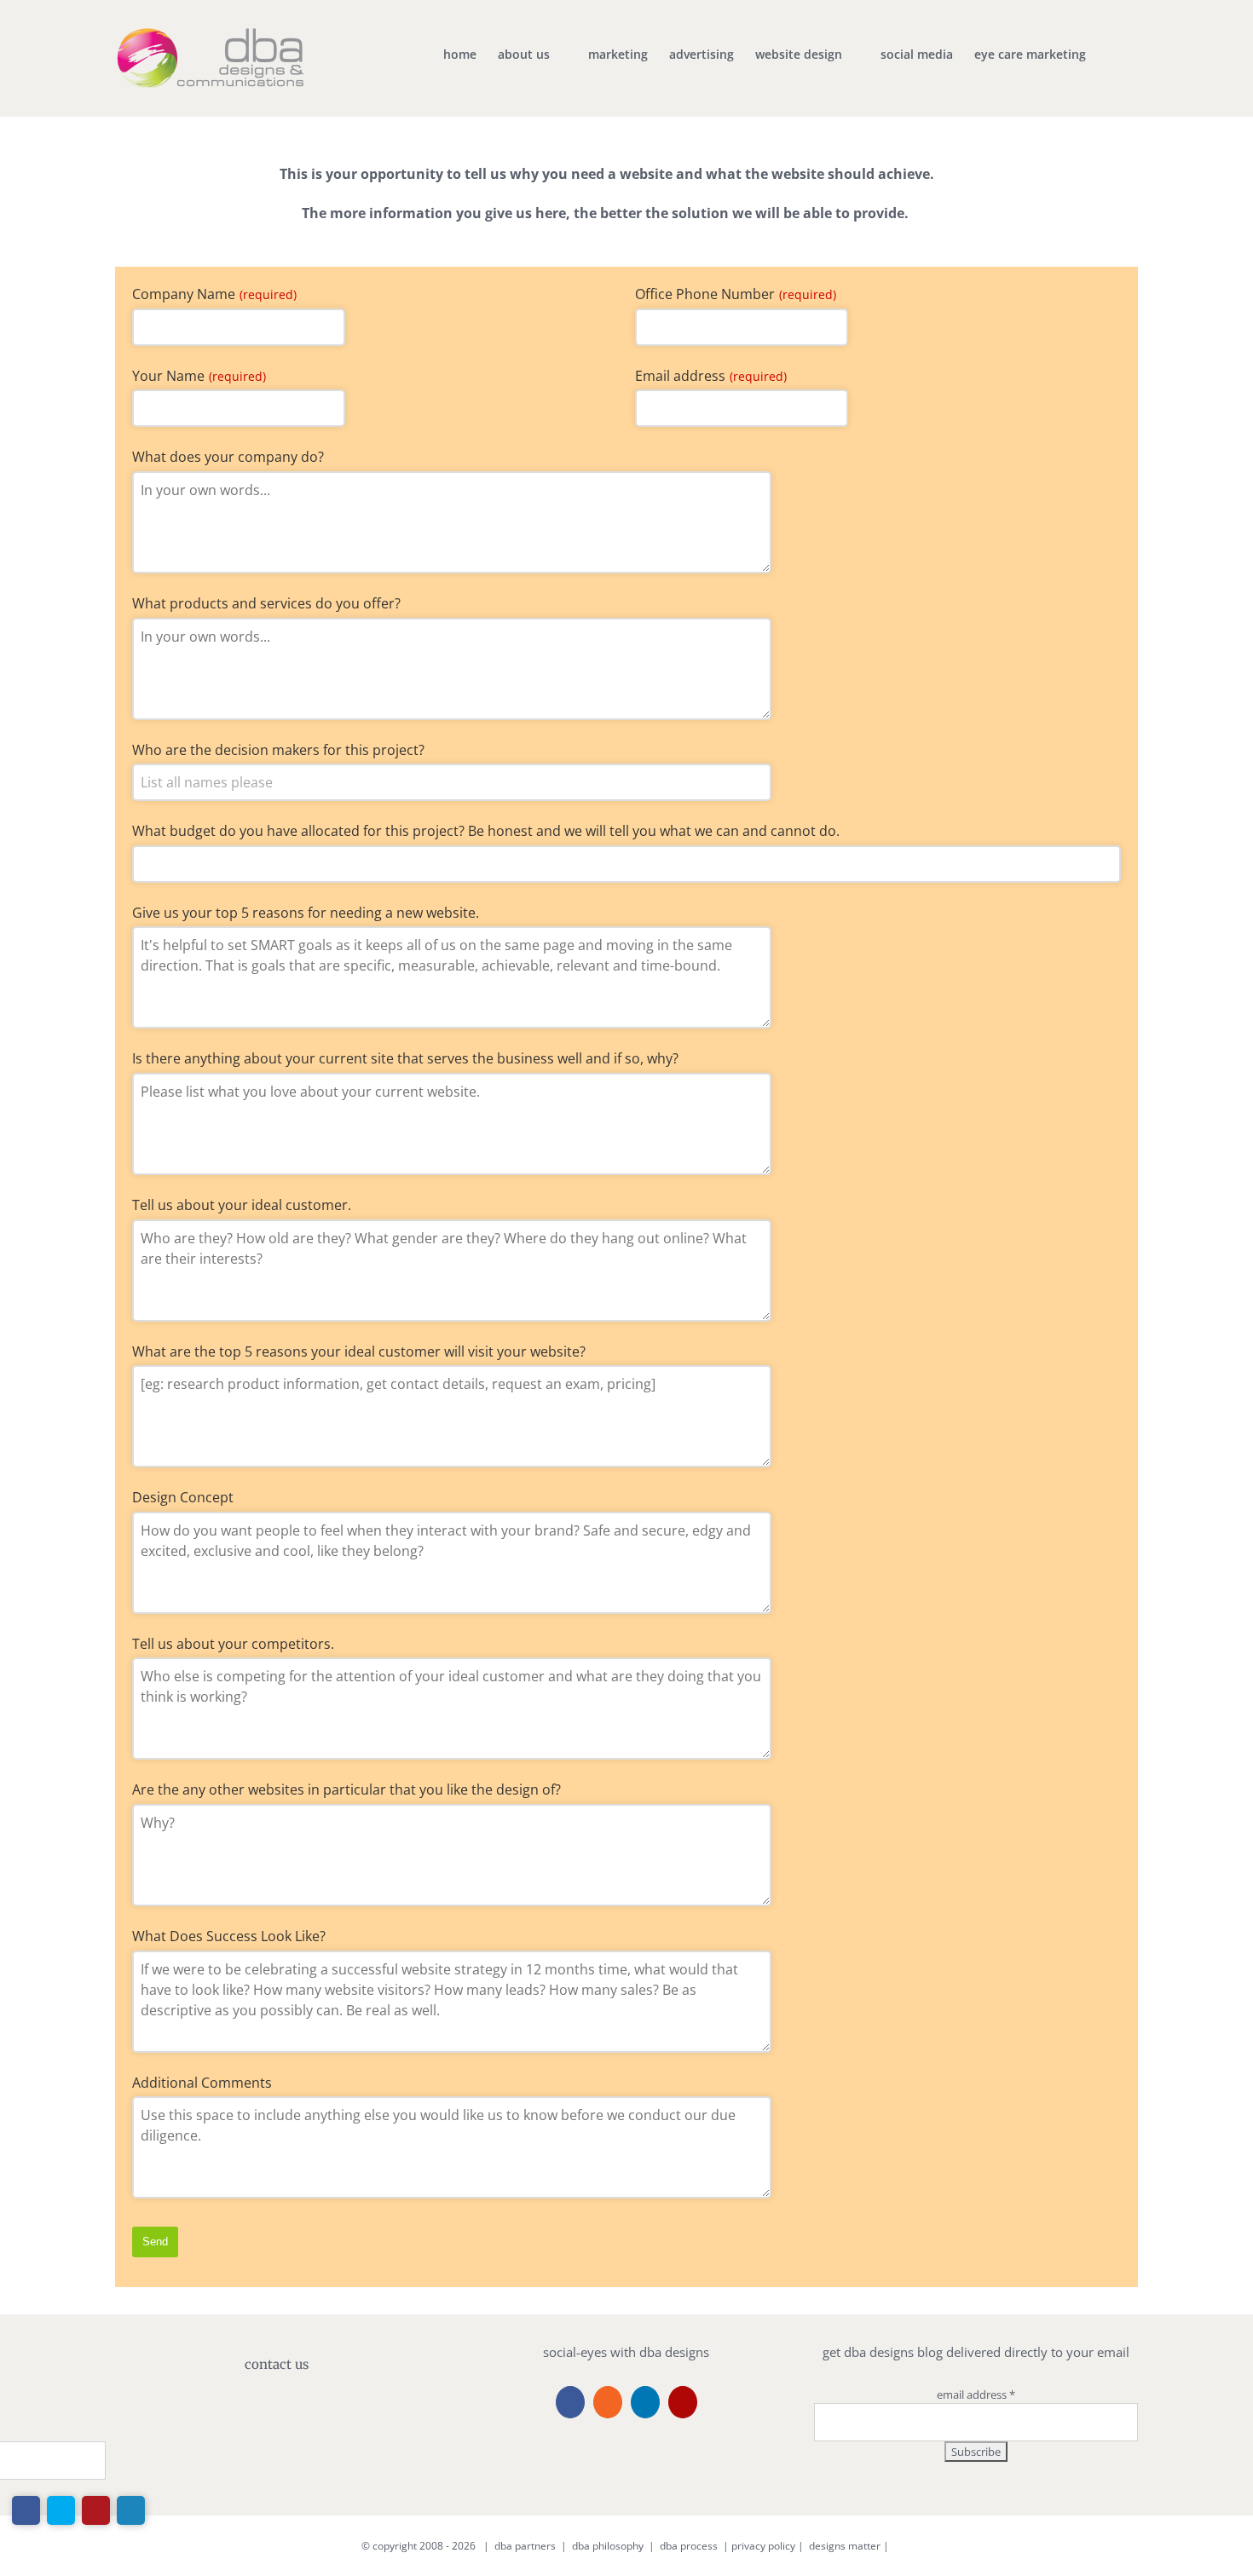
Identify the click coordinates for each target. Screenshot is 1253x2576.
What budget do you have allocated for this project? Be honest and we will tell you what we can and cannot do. (486, 831)
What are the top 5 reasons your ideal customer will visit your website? (359, 1351)
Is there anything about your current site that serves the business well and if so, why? (405, 1058)
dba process (689, 2546)
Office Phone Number (736, 294)
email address (976, 2394)
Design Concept (183, 1497)
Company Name (214, 294)
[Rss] (608, 2402)
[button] (1112, 53)
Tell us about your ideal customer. (242, 1205)
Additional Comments (202, 2083)
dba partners (525, 2546)
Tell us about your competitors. (233, 1644)
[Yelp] (683, 2402)
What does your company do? (228, 457)
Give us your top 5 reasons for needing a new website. (306, 913)
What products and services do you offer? (266, 603)
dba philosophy (608, 2546)
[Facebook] (570, 2402)
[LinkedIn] (645, 2402)
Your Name (199, 376)
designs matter (845, 2546)
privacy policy (763, 2546)
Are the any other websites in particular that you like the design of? (346, 1789)
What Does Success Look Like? (229, 1936)
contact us (277, 2364)
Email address (711, 376)
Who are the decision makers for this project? (278, 750)
